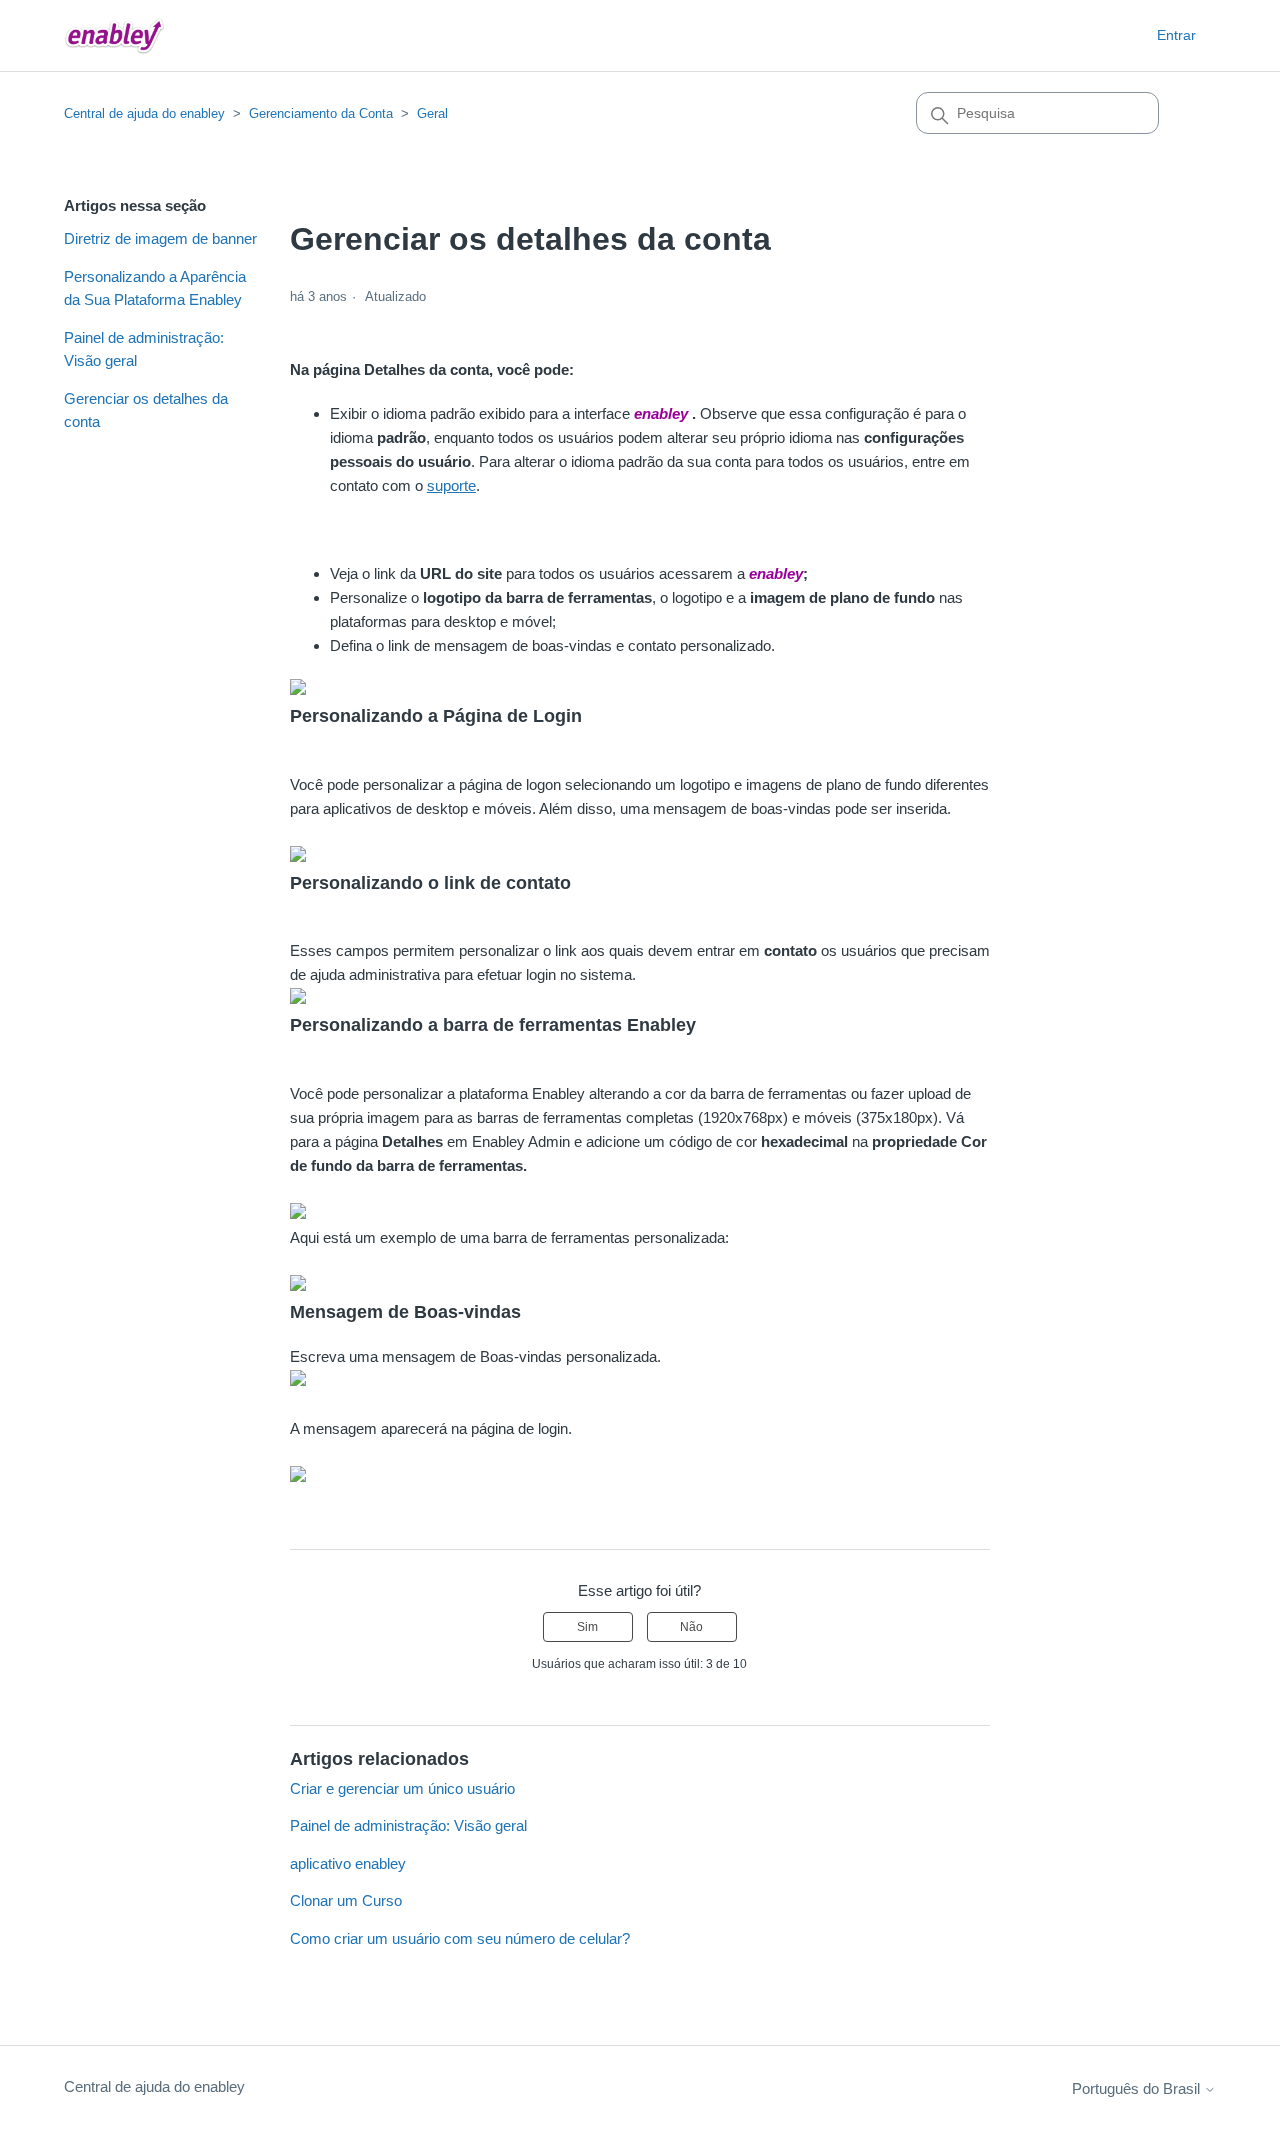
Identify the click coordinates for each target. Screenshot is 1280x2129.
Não (691, 1627)
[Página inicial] (114, 35)
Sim (587, 1627)
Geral (432, 113)
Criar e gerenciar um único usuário (402, 1788)
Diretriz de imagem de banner (160, 238)
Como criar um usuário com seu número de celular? (460, 1938)
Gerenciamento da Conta (321, 113)
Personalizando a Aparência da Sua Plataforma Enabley (155, 288)
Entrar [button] (1176, 35)
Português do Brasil (1138, 2088)
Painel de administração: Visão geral (144, 349)
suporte (451, 485)
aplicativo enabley (348, 1863)
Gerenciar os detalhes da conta (146, 410)
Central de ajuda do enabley (144, 113)
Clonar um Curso (346, 1900)
